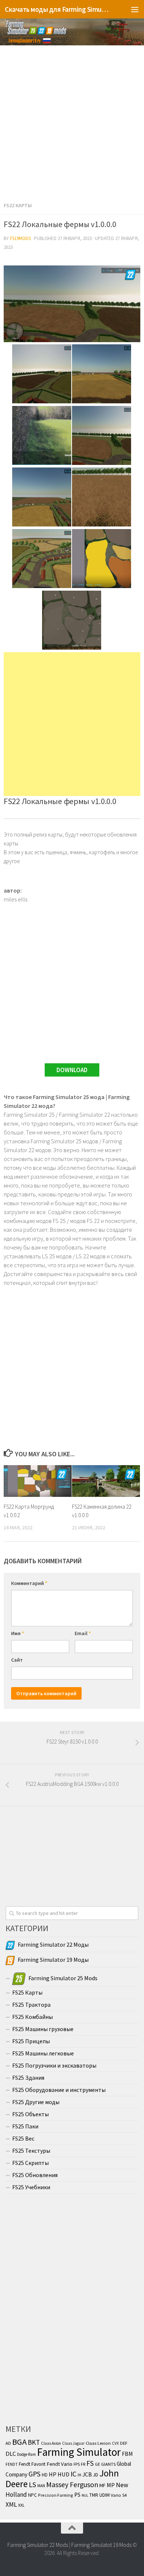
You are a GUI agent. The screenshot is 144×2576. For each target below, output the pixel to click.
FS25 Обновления (35, 2175)
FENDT (12, 2464)
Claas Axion (51, 2443)
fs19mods (20, 238)
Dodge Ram (26, 2454)
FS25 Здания (28, 2078)
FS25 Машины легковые (43, 2053)
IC (73, 2474)
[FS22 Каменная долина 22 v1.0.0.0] (106, 1481)
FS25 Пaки (25, 2126)
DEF (124, 2443)
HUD (64, 2474)
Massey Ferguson (72, 2484)
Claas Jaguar (73, 2443)
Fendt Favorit (32, 2464)
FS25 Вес (23, 2138)
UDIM (104, 2495)
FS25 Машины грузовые (43, 2029)
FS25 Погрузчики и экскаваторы (54, 2065)
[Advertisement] (72, 121)
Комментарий (29, 1583)
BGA (19, 2442)
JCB (87, 2474)
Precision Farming (56, 2495)
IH (79, 2475)
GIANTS (108, 2464)
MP (111, 2485)
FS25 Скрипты (30, 2163)
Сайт (17, 1660)
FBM (127, 2454)
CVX (115, 2443)
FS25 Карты (27, 1992)
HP (53, 2474)
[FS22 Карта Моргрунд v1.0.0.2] (38, 1481)
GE (97, 2464)
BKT (34, 2442)
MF (102, 2485)
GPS (35, 2474)
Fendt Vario (59, 2464)
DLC (11, 2454)
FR (83, 2464)
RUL (85, 2495)
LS (32, 2485)
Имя (18, 1633)
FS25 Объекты (30, 2114)
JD (96, 2475)
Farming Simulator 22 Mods (38, 2545)
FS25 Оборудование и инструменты (59, 2090)
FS (90, 2463)
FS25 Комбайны (32, 2017)
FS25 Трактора (31, 2005)
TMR (94, 2495)
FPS (77, 2464)
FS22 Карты (18, 205)
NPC (32, 2495)
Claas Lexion (98, 2443)
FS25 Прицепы (31, 2041)
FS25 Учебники (31, 2187)
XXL (21, 2505)
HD (45, 2475)
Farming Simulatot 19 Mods (101, 2545)
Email (83, 1633)
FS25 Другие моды (36, 2102)
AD (8, 2443)
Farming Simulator (79, 2452)
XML (11, 2504)
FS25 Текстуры (31, 2151)
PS (77, 2495)
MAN (41, 2486)
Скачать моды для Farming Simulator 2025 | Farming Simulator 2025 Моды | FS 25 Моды (57, 9)
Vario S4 (119, 2495)
